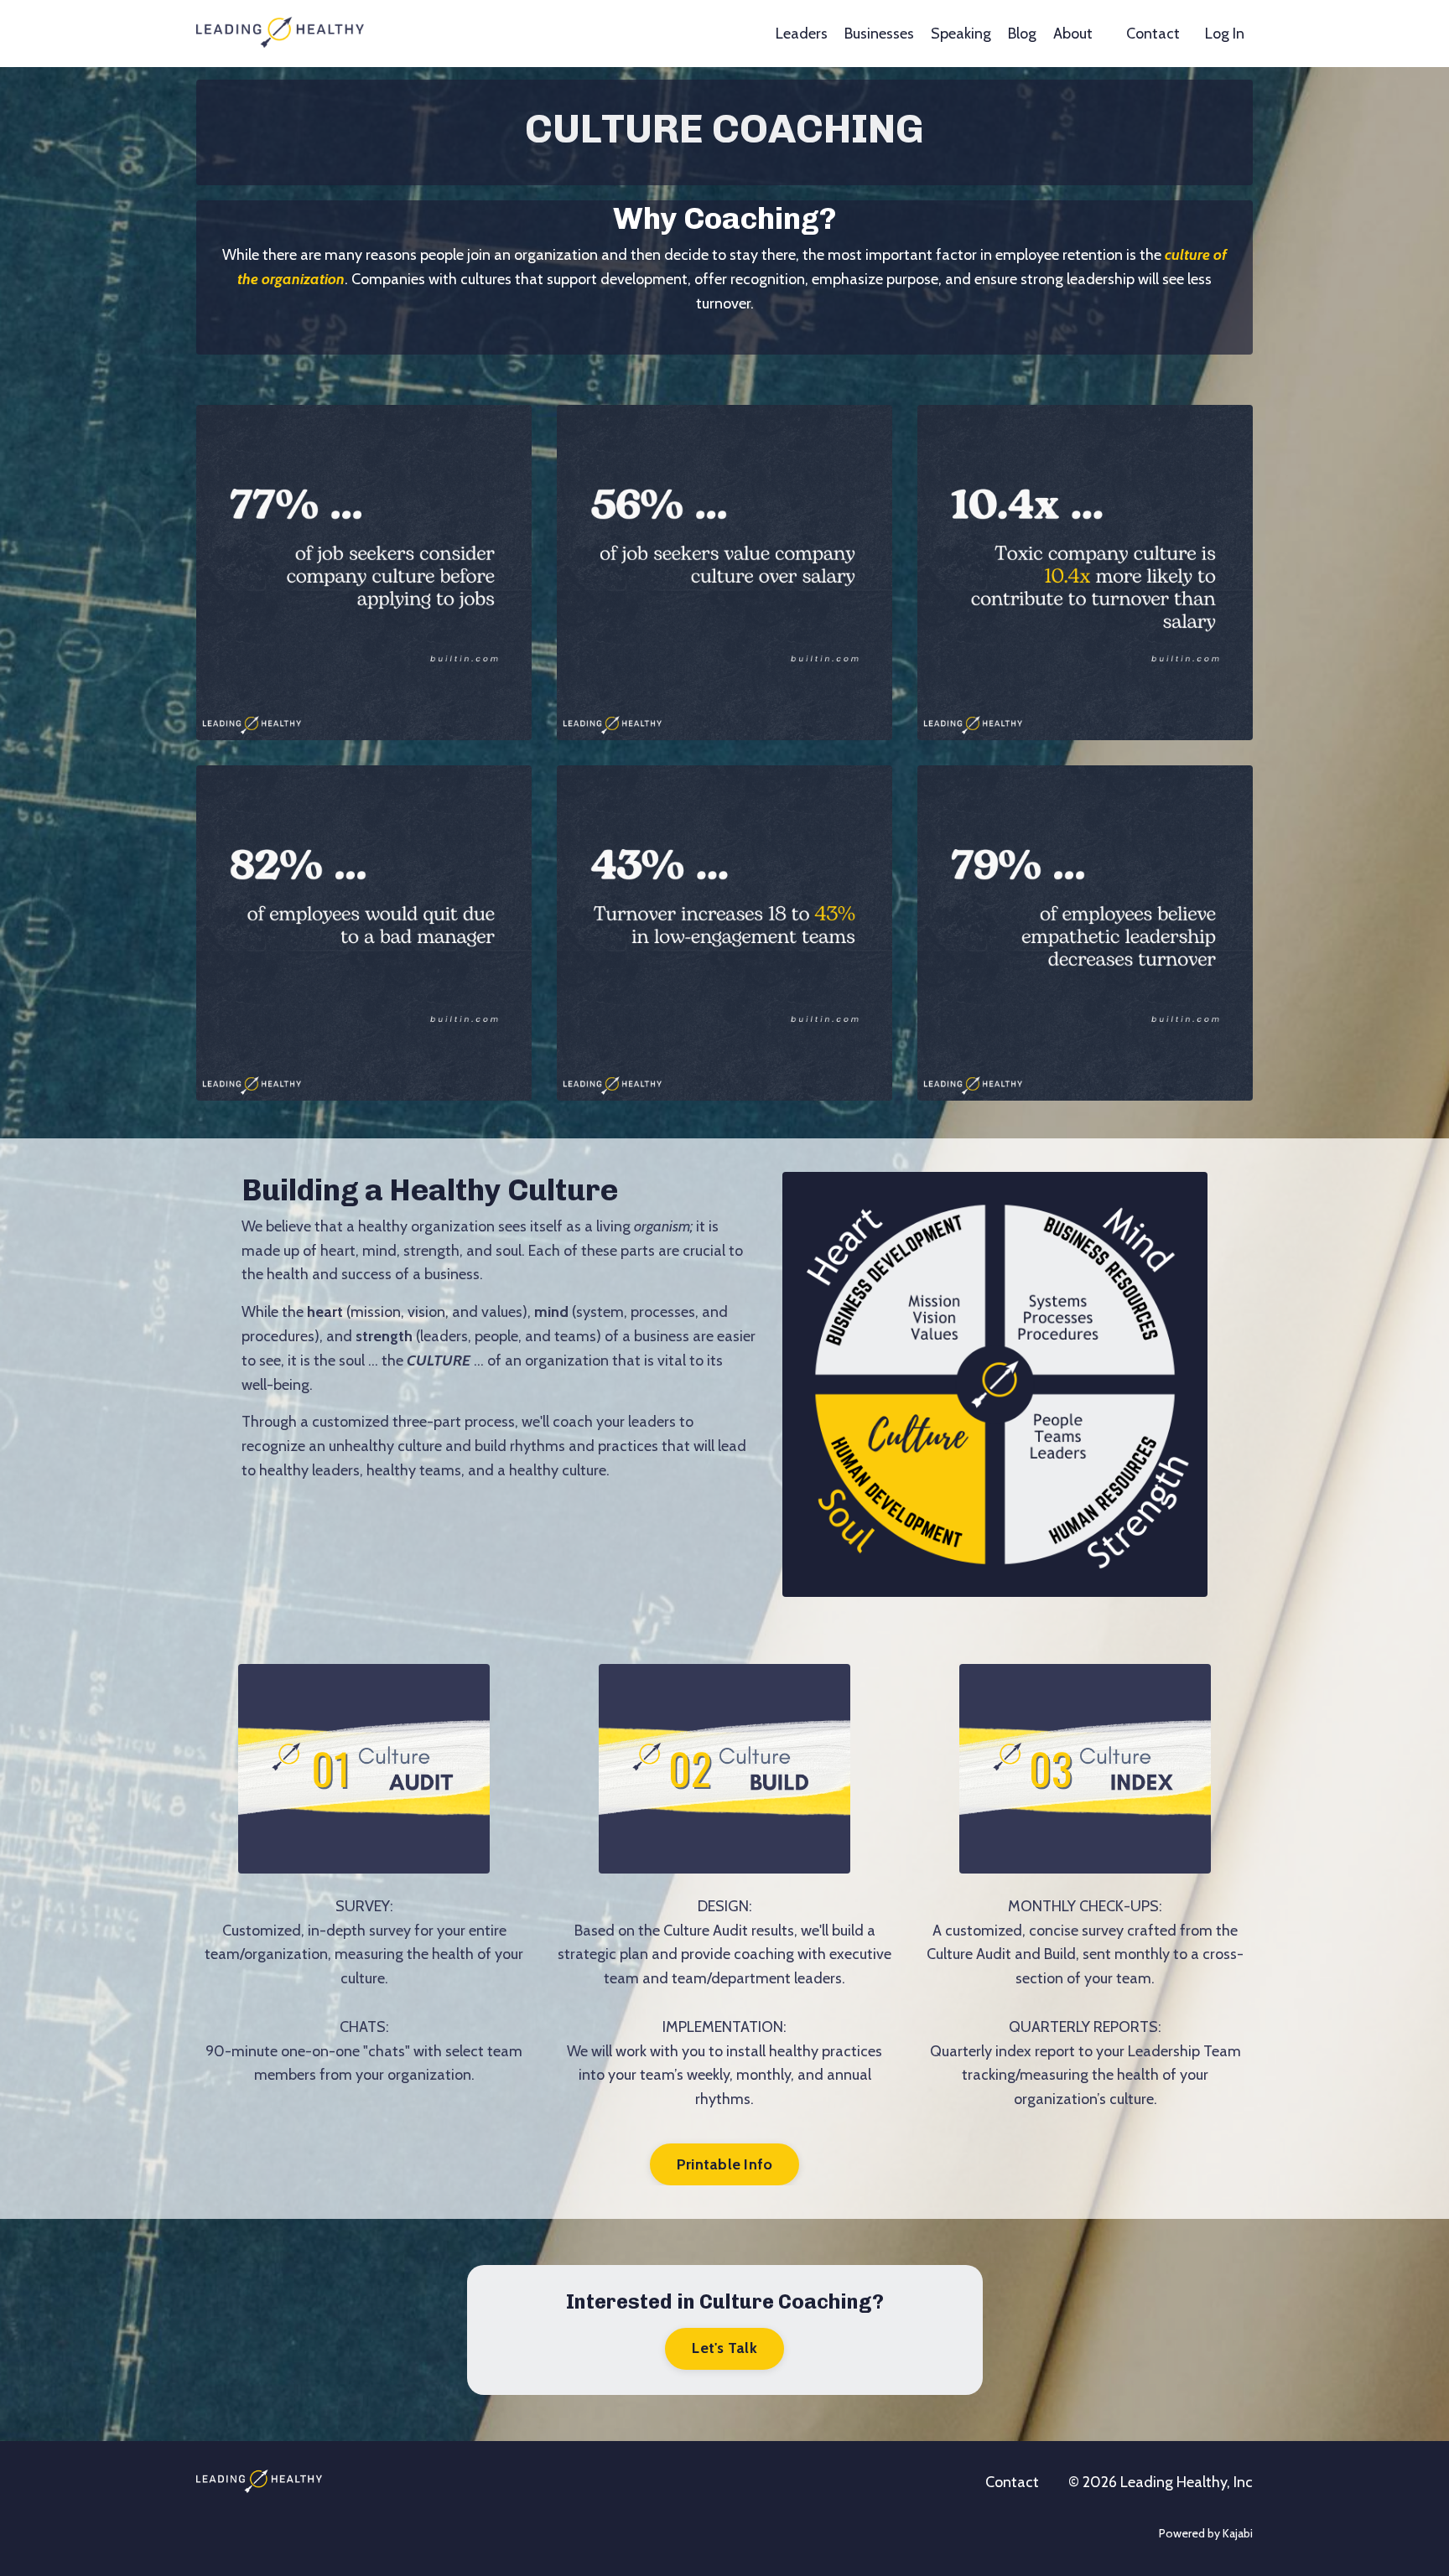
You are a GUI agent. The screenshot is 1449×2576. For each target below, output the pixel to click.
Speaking (961, 34)
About (1073, 34)
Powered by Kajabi (1206, 2533)
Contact (1153, 34)
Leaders (802, 34)
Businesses (879, 34)
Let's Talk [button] (724, 2348)
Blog (1022, 34)
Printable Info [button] (725, 2164)
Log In (1225, 34)
